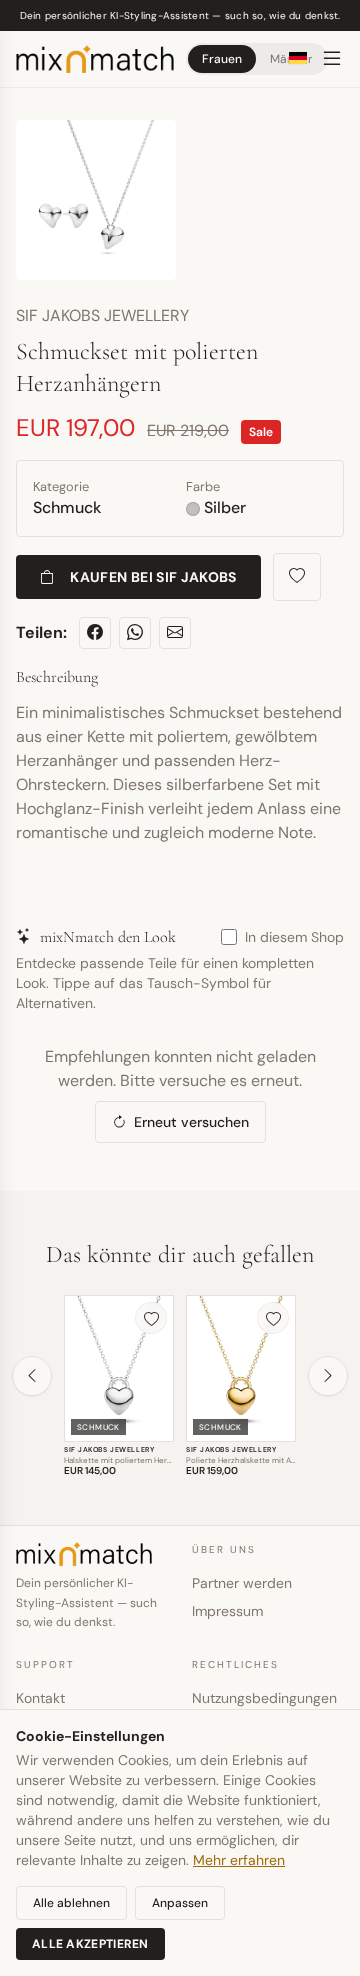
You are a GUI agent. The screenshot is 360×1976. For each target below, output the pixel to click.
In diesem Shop (294, 937)
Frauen (222, 59)
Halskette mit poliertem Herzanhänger (135, 1460)
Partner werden (242, 1583)
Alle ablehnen (71, 1903)
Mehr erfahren (239, 1860)
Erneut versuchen (191, 1122)
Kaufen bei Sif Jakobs (153, 577)
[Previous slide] (32, 1376)
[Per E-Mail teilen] (175, 633)
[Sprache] (298, 58)
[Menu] (332, 59)
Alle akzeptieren (90, 1944)
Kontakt (40, 1698)
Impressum (227, 1611)
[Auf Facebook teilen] (95, 633)
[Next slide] (328, 1376)
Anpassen (180, 1903)
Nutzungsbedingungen (264, 1698)
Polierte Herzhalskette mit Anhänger (254, 1460)
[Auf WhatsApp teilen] (135, 633)
